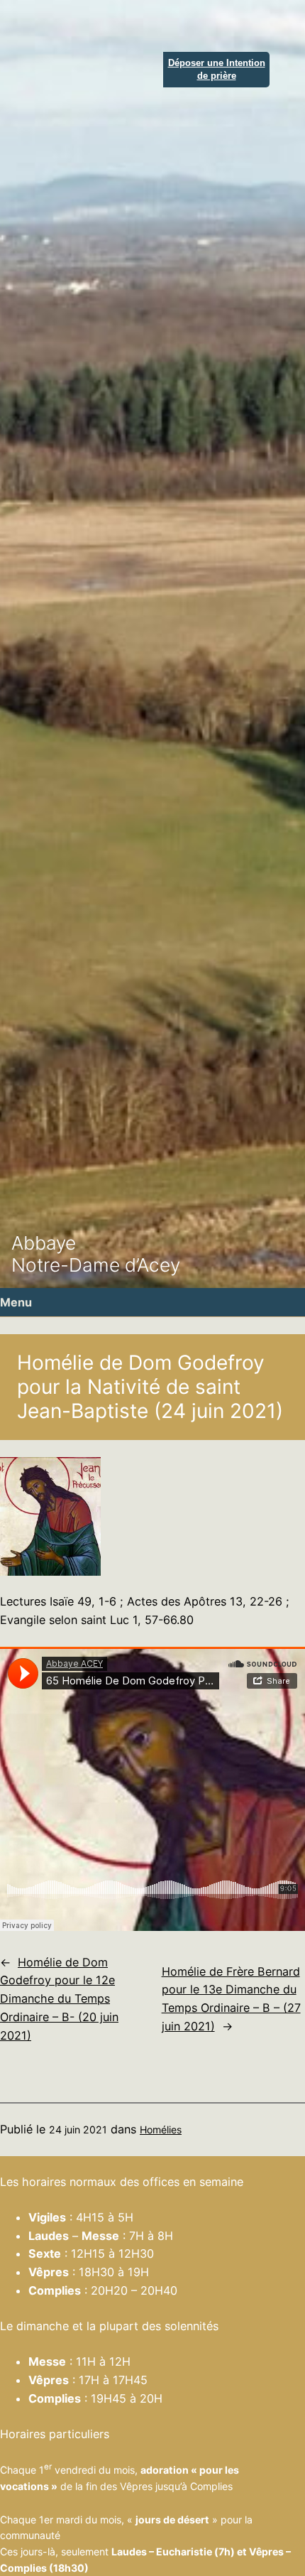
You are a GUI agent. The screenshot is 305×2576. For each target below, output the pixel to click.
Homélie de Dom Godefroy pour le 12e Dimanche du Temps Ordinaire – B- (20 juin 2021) (59, 1999)
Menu (16, 1302)
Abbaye (44, 1243)
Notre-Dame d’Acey (96, 1265)
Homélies (161, 2129)
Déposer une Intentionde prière (217, 69)
